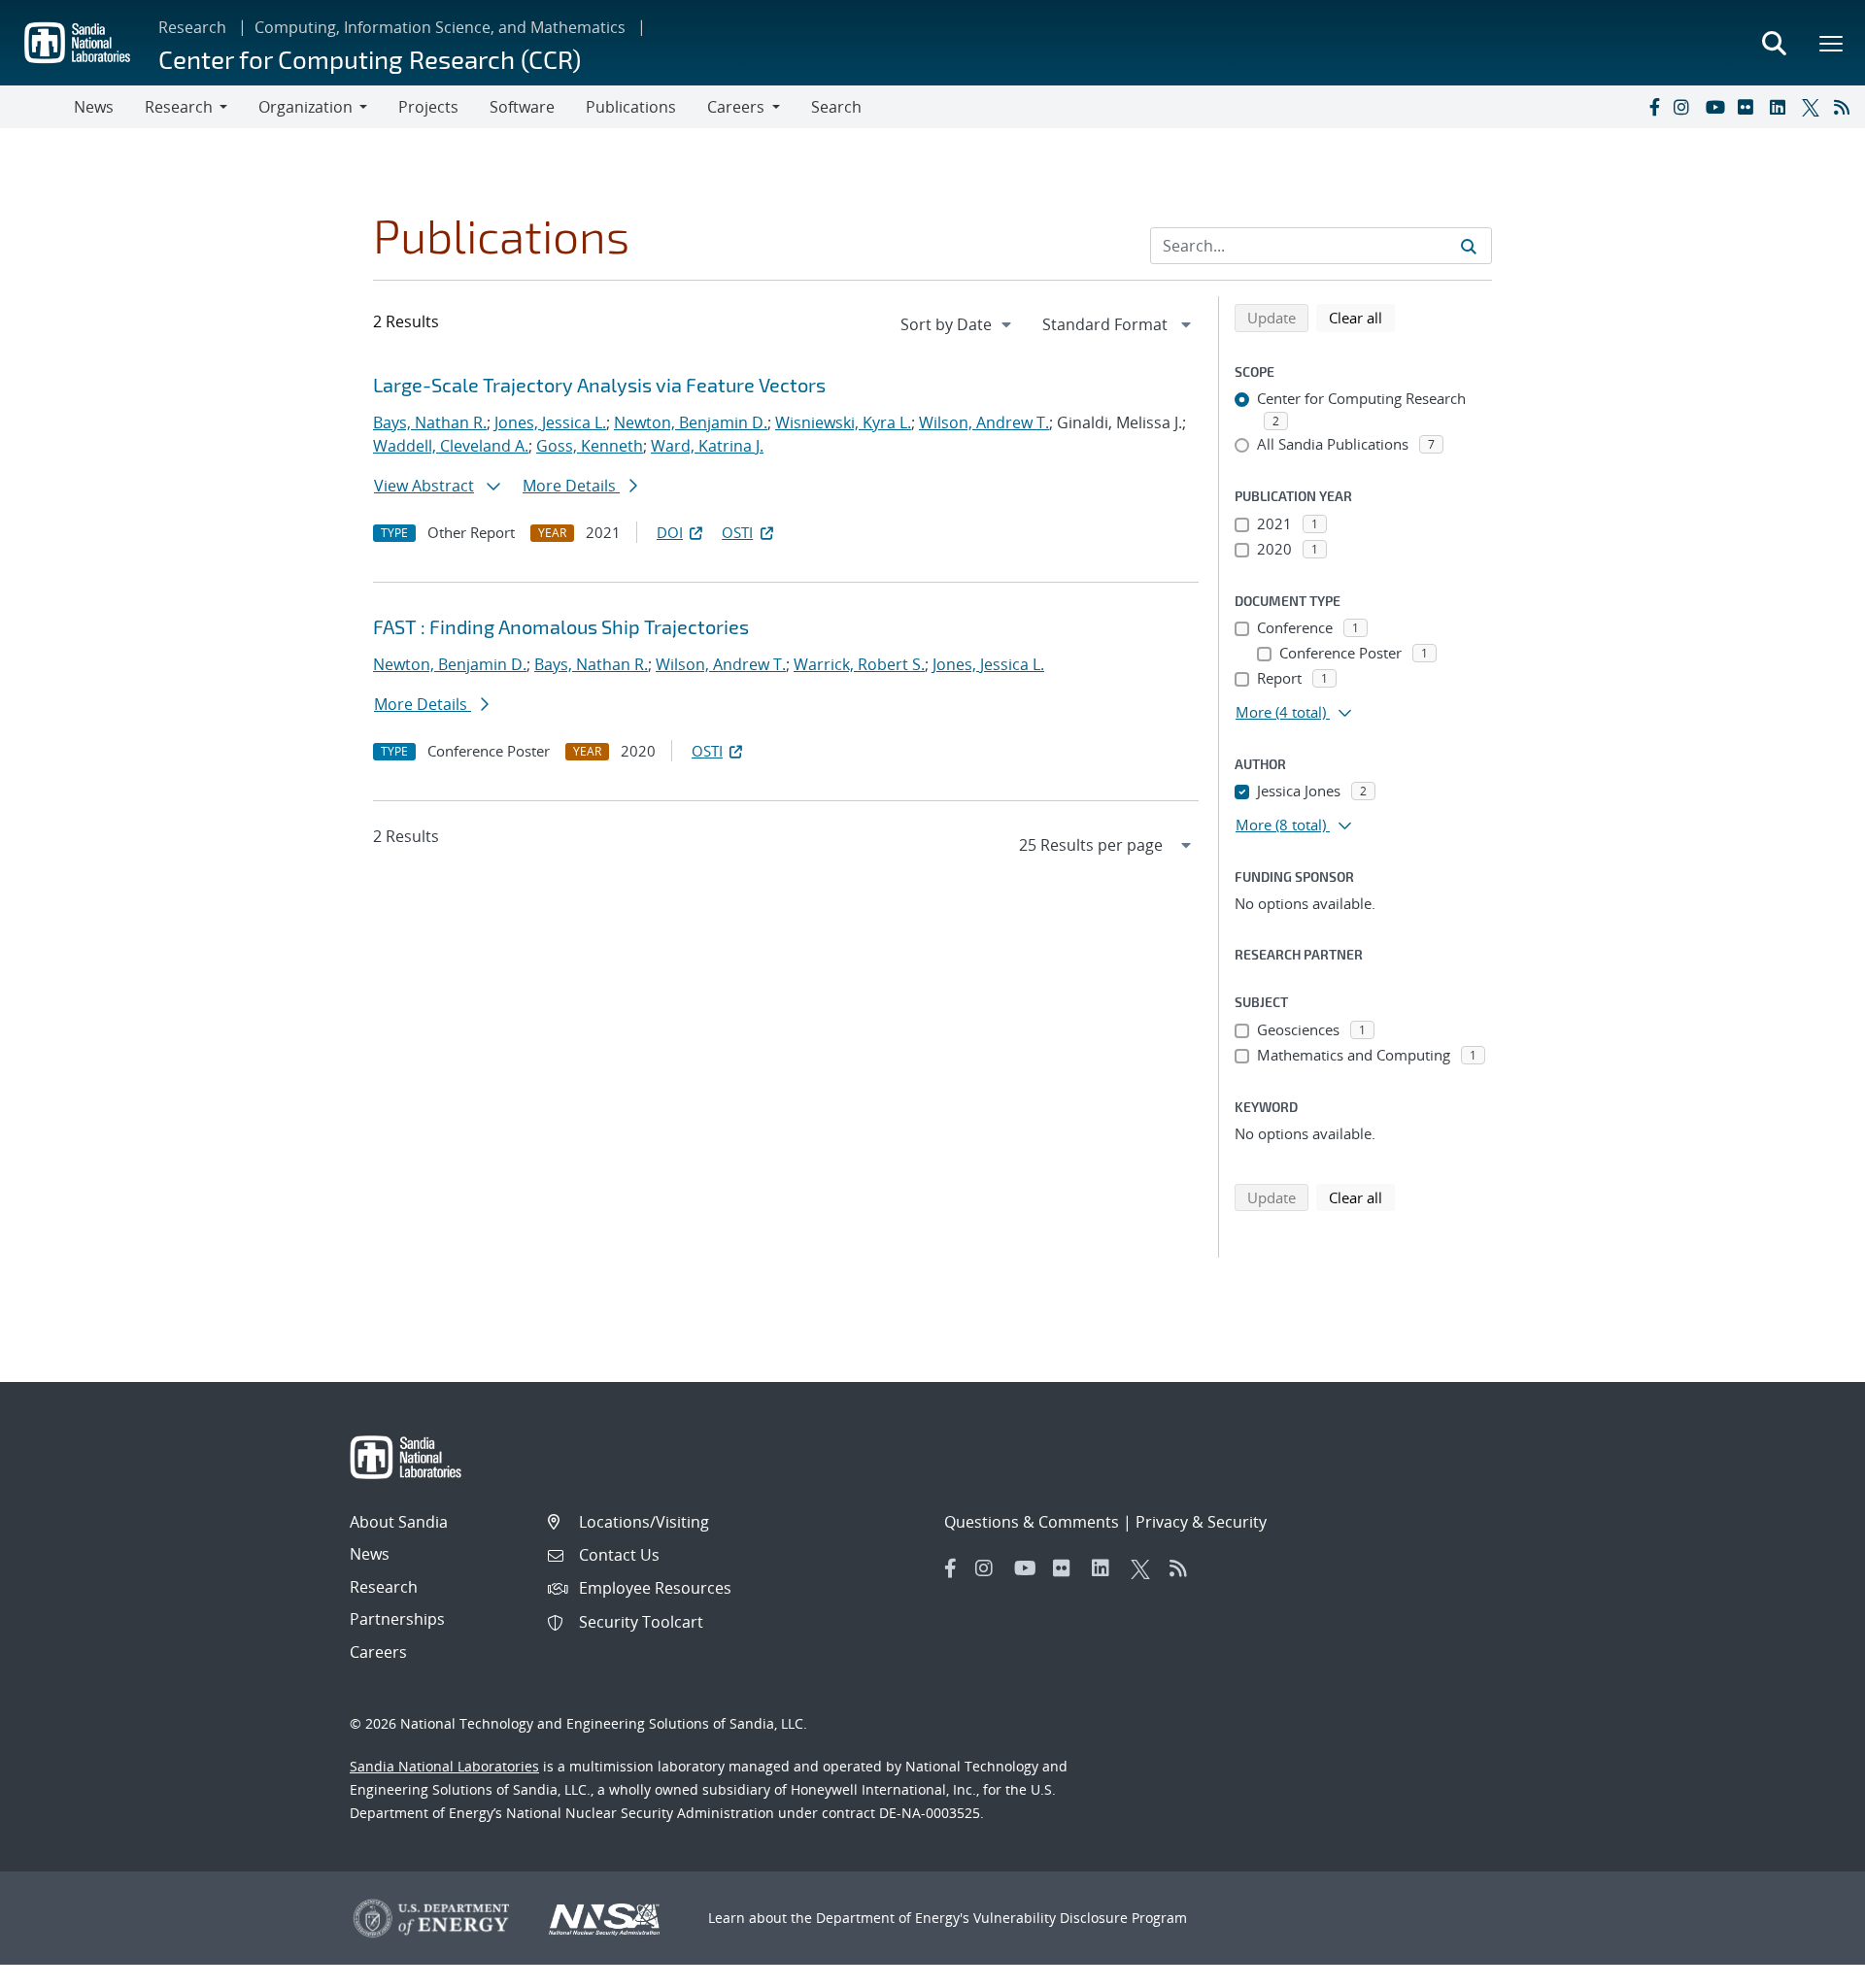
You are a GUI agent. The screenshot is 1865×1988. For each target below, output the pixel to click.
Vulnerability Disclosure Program (1080, 1918)
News (94, 107)
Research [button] (179, 107)
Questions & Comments (1032, 1522)
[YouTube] (1717, 107)
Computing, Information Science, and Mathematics (440, 27)
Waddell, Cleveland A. (451, 446)
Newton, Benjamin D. (691, 422)
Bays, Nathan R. (430, 422)
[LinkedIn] (1781, 107)
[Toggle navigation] (37, 107)
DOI (670, 532)
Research (192, 27)
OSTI (737, 532)
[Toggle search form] (1774, 43)
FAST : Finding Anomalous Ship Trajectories (561, 626)
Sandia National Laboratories (444, 1766)
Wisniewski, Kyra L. (843, 422)
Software (522, 107)
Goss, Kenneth (590, 446)
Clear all (1362, 317)
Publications (631, 107)
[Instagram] (1685, 107)
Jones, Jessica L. (550, 422)
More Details (571, 486)
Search (836, 107)
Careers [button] (736, 107)
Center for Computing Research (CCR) (370, 59)
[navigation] (958, 324)
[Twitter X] (1814, 107)
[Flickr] (1749, 107)
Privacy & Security (1201, 1522)
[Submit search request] (1469, 246)
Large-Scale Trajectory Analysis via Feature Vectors (599, 385)
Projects (428, 107)
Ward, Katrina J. (707, 446)
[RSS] (1846, 107)
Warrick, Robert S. (859, 664)
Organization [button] (305, 107)
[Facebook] (1653, 107)
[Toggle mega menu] (1832, 43)
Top (1807, 1966)
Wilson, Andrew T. (984, 422)
